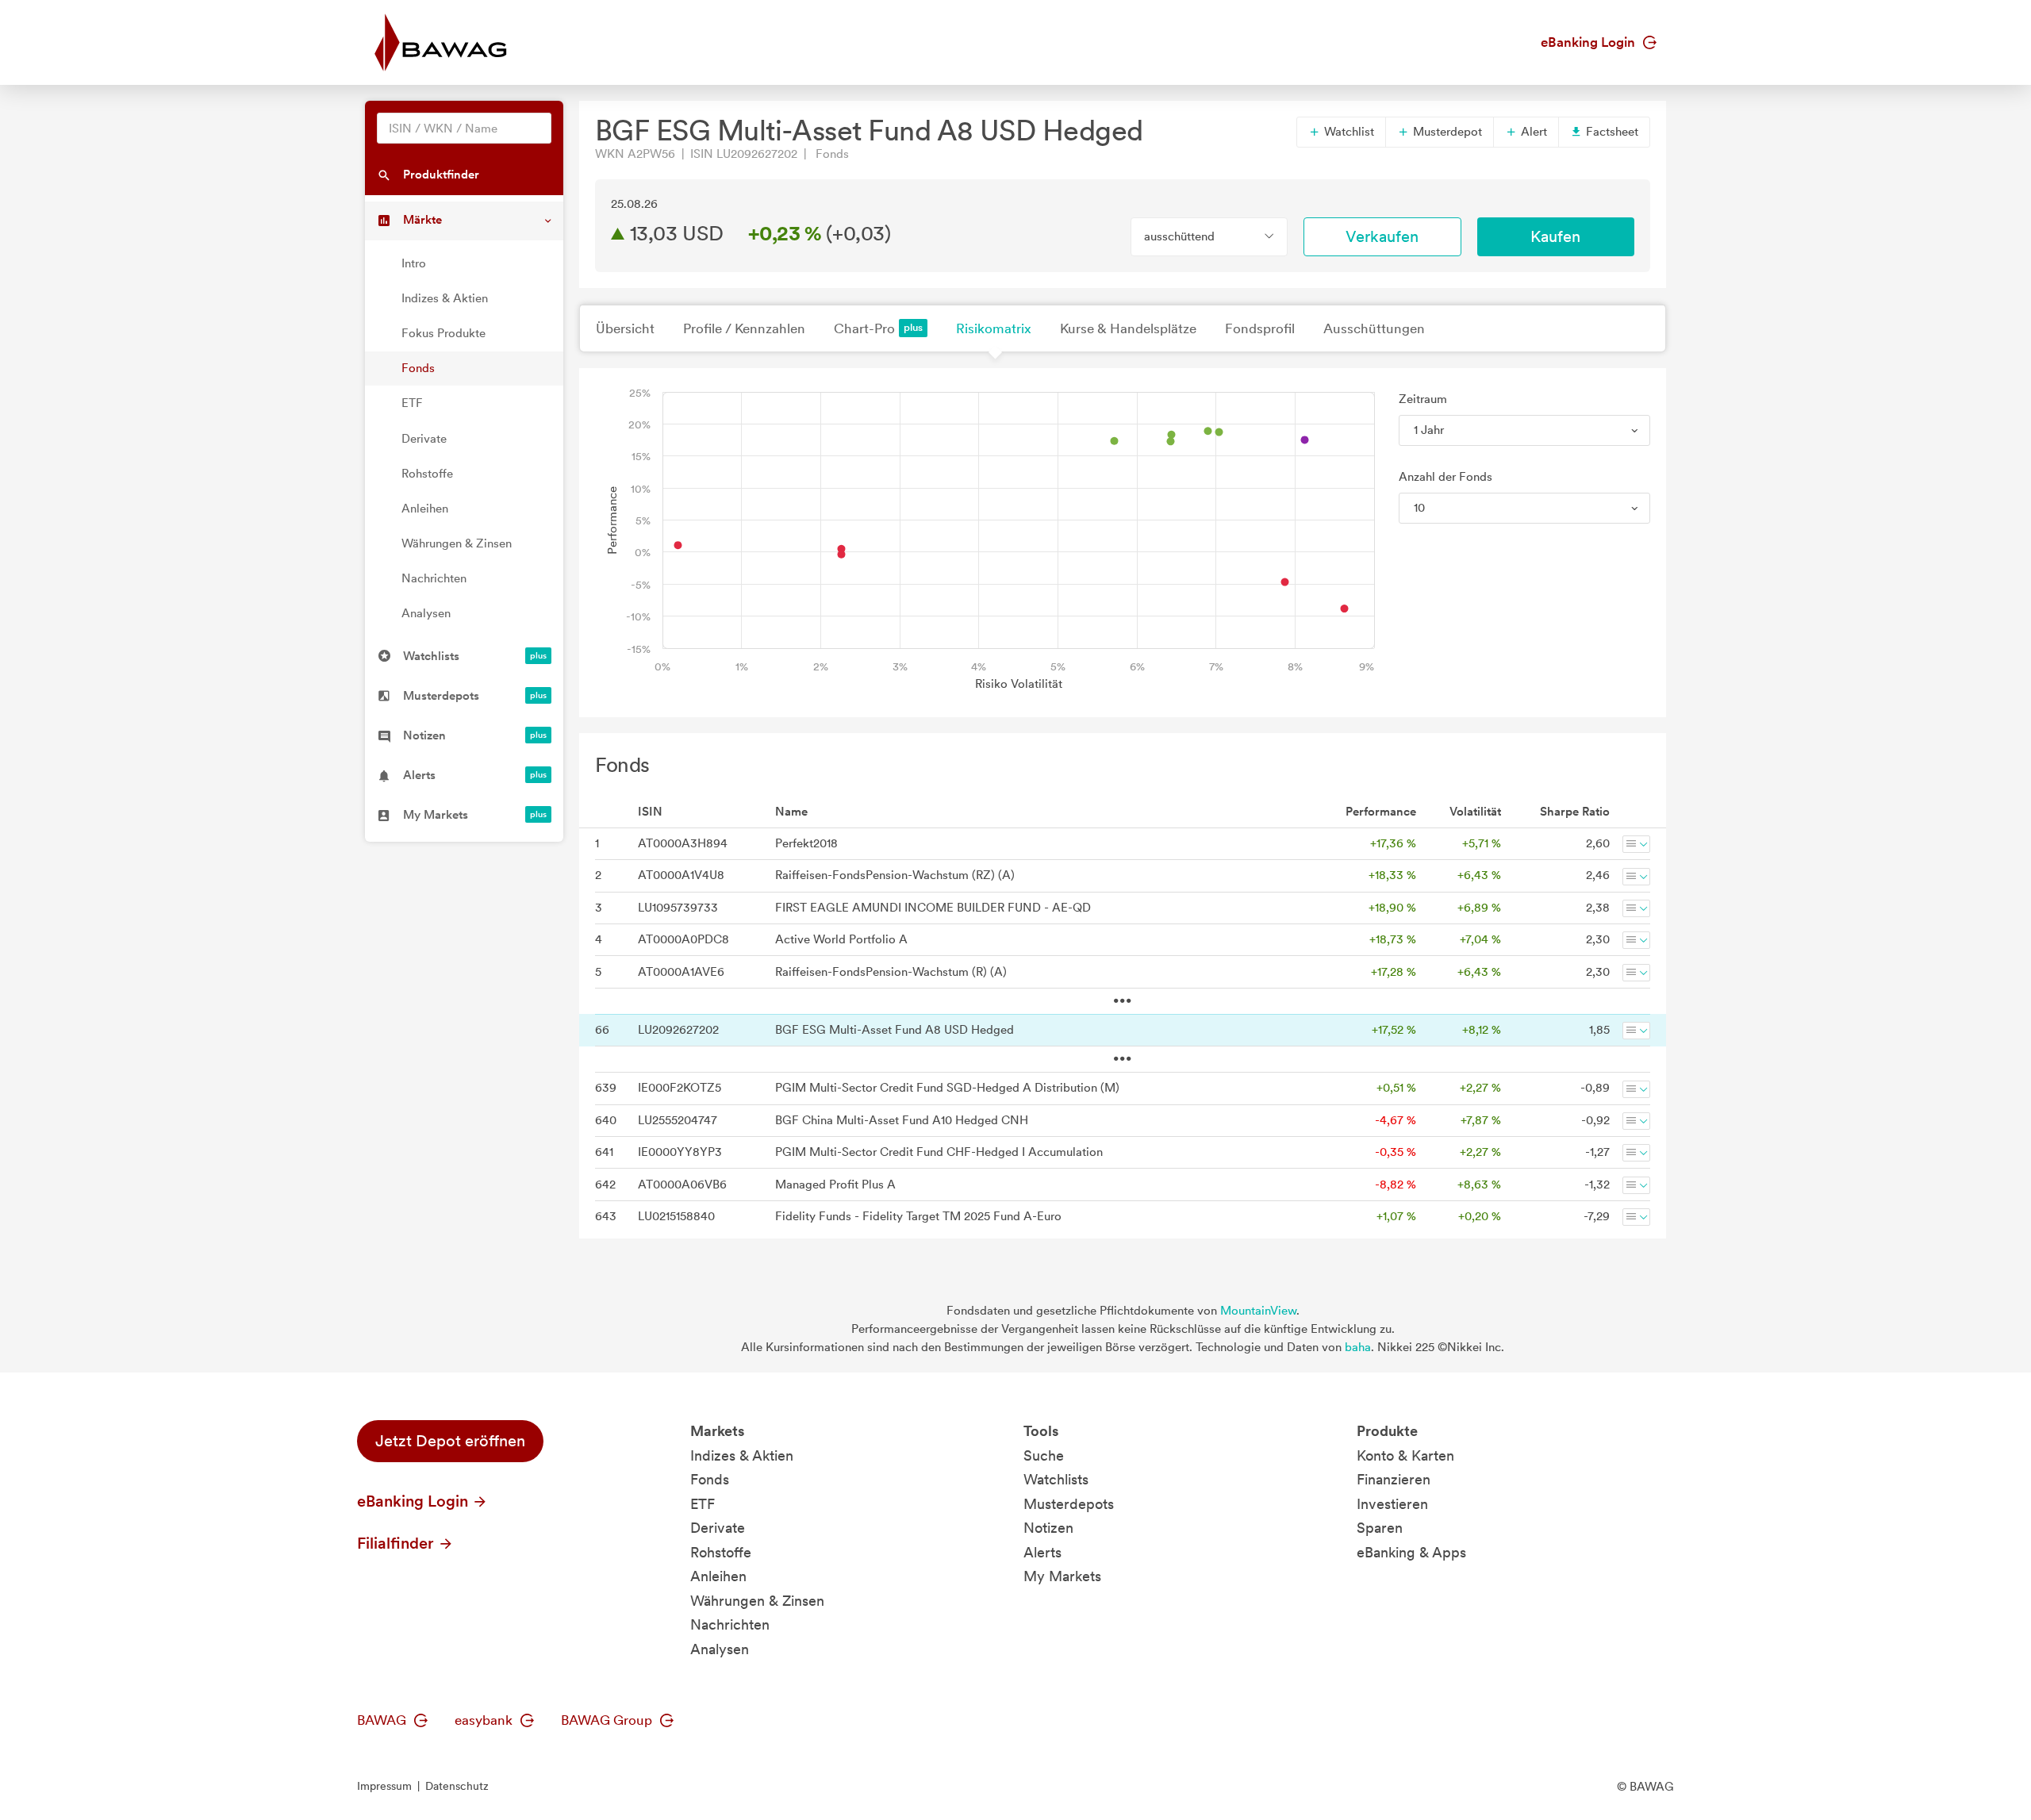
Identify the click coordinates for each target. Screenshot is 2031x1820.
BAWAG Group (608, 1720)
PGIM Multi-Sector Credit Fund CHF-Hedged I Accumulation (939, 1152)
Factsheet (1611, 132)
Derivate (424, 439)
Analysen (426, 613)
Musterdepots (1069, 1504)
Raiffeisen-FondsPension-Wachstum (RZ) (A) (895, 875)
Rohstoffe (427, 474)
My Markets (1062, 1576)
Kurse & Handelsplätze (1128, 328)
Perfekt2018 (806, 843)
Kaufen (1555, 236)
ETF (412, 403)
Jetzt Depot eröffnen (450, 1441)
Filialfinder (397, 1543)
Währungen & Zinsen (457, 543)
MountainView (1258, 1311)
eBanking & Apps (1411, 1552)
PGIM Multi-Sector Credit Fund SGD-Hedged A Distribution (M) (947, 1088)
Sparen (1380, 1528)
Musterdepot (1446, 132)
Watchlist (1348, 132)
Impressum (384, 1786)
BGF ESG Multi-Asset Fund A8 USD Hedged (895, 1030)
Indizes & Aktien (445, 298)
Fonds (418, 368)
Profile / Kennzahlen (744, 328)
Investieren (1392, 1504)
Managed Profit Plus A (835, 1185)
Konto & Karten (1405, 1455)
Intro (414, 263)
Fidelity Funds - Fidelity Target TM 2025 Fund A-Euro (918, 1216)
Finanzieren (1394, 1479)
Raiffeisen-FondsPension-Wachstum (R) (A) (891, 972)
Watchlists (1056, 1479)
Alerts (1042, 1552)
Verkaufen (1382, 236)
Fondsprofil (1260, 328)
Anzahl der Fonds (1446, 477)
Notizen (1048, 1528)
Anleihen (425, 509)
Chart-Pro (864, 328)
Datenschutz (457, 1786)
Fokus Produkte (443, 333)
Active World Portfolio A (841, 939)
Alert (1532, 132)
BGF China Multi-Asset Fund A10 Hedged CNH (902, 1120)
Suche (1044, 1455)
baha (1358, 1347)
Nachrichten (434, 578)
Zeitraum (1423, 399)
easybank (485, 1720)
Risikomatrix (994, 328)
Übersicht (625, 328)
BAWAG (383, 1720)
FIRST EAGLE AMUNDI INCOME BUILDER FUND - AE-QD (933, 908)
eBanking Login (1589, 42)
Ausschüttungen (1374, 328)
